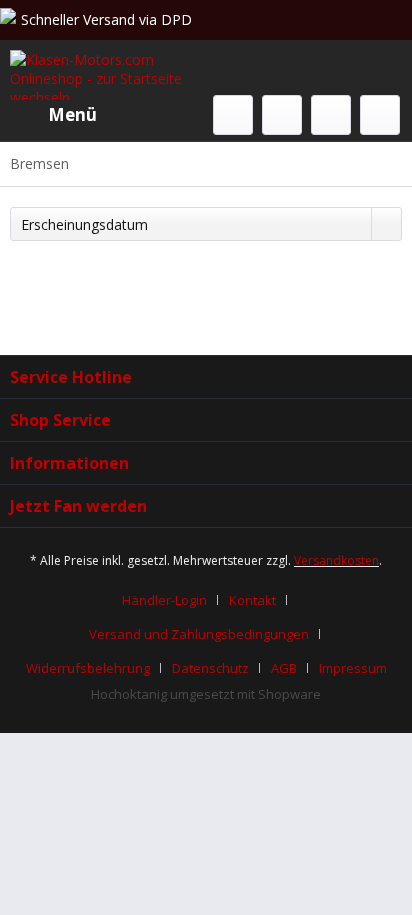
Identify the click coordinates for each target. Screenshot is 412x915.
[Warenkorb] (380, 115)
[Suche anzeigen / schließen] (233, 115)
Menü (72, 114)
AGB (284, 668)
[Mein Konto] (331, 115)
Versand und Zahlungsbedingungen (199, 634)
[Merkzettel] (282, 115)
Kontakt (252, 600)
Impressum (353, 668)
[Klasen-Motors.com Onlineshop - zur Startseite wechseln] (108, 75)
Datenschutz (210, 668)
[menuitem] (53, 115)
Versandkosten (336, 560)
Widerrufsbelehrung (88, 668)
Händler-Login (164, 600)
